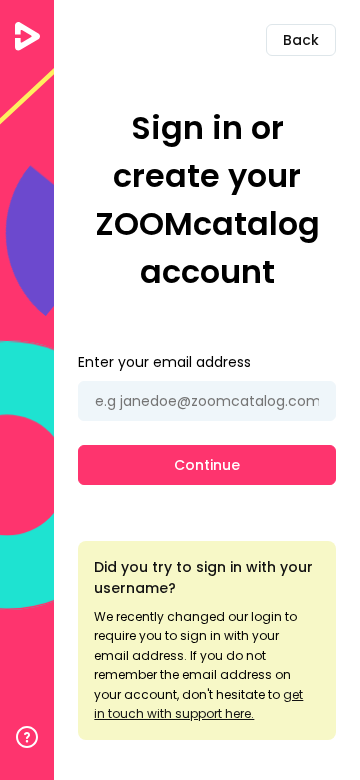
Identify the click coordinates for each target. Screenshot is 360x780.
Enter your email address (164, 362)
